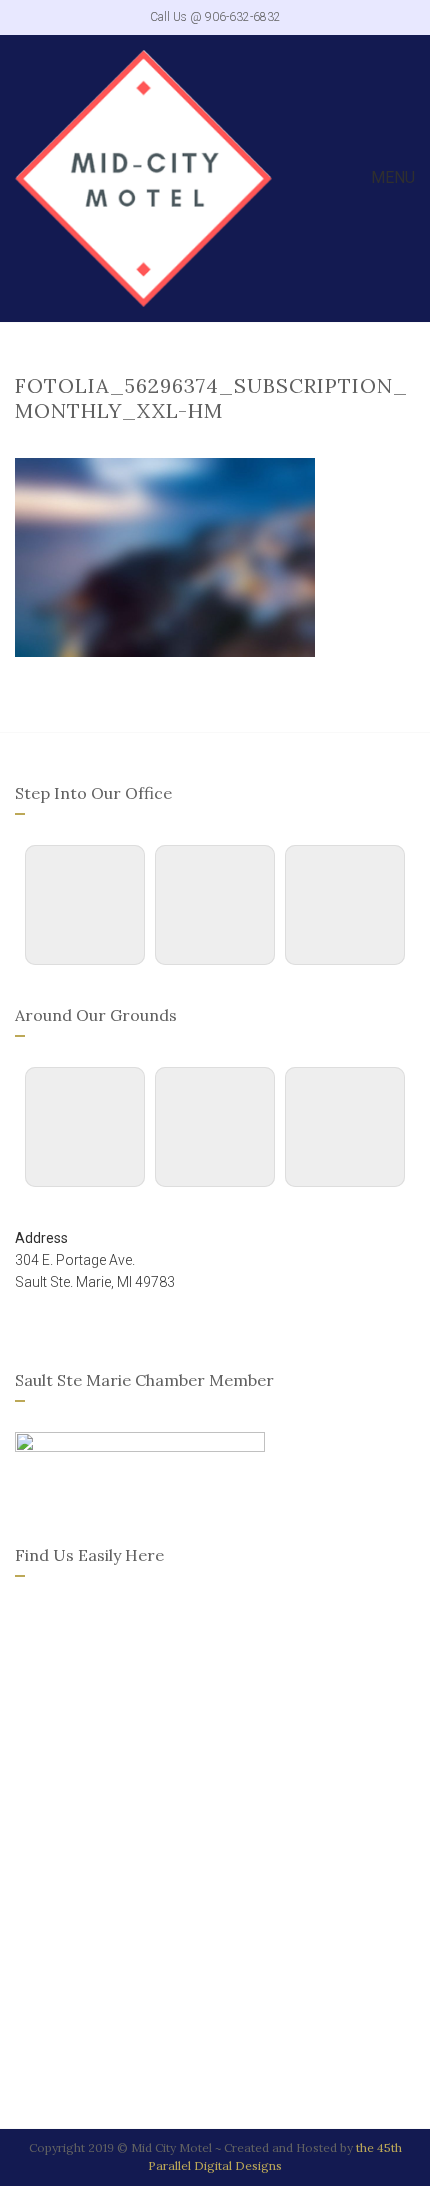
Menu (391, 177)
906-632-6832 (243, 17)
